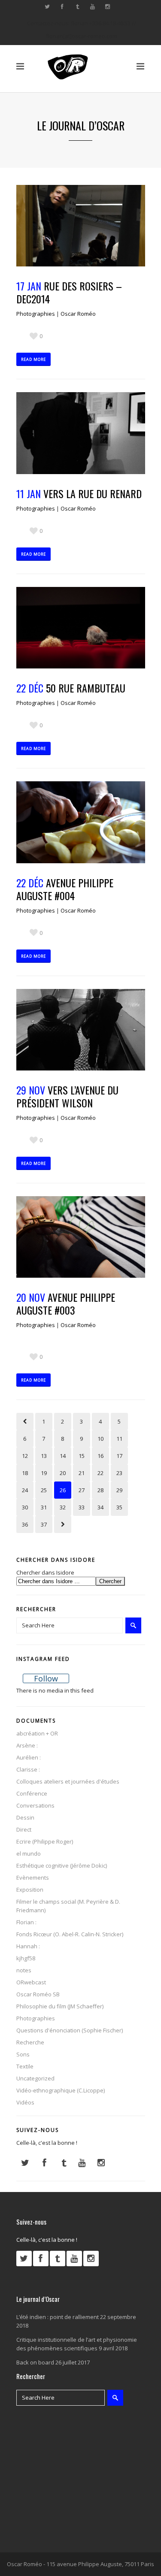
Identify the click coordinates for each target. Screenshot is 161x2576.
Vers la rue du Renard (93, 493)
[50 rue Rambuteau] (81, 628)
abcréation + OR (37, 1733)
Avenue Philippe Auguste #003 (66, 1303)
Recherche (30, 2042)
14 (63, 1456)
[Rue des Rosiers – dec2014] (81, 226)
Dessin (25, 1817)
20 (63, 1473)
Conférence (32, 1793)
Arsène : (27, 1745)
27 (82, 1490)
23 (119, 1473)
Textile (25, 2066)
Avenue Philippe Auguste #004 (65, 889)
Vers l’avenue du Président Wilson (67, 1096)
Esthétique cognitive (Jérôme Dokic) (62, 1865)
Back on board (35, 2362)
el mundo (29, 1853)
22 (100, 1473)
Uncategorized (35, 2078)
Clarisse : (28, 1769)
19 (44, 1473)
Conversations (35, 1805)
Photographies (36, 314)
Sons (23, 2054)
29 (119, 1490)
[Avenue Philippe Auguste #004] (81, 822)
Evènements (33, 1878)
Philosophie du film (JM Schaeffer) (60, 2006)
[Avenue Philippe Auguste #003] (81, 1237)
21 (82, 1473)
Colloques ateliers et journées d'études (68, 1781)
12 (25, 1456)
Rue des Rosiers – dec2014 (69, 292)
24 (25, 1490)
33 (82, 1507)
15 (82, 1456)
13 (44, 1456)
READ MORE (33, 359)
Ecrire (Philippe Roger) (45, 1841)
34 (100, 1507)
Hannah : (28, 1946)
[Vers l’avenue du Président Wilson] (81, 1030)
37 (44, 1524)
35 (119, 1507)
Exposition (30, 1890)
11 (119, 1439)
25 (44, 1490)
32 (63, 1507)
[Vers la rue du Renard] (81, 433)
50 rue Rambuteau (86, 688)
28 (100, 1490)
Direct (24, 1829)
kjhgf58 (26, 1958)
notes (24, 1970)
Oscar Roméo (78, 314)
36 (25, 1524)
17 (119, 1456)
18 (25, 1473)
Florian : (26, 1922)
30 (25, 1507)
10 (100, 1439)
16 (100, 1456)
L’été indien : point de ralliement (58, 2317)
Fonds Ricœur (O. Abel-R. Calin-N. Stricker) (70, 1934)
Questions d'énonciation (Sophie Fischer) (70, 2030)
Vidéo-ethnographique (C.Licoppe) (61, 2090)
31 (44, 1507)
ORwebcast (31, 1982)
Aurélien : (29, 1757)
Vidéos (25, 2102)
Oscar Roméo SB (38, 1994)
